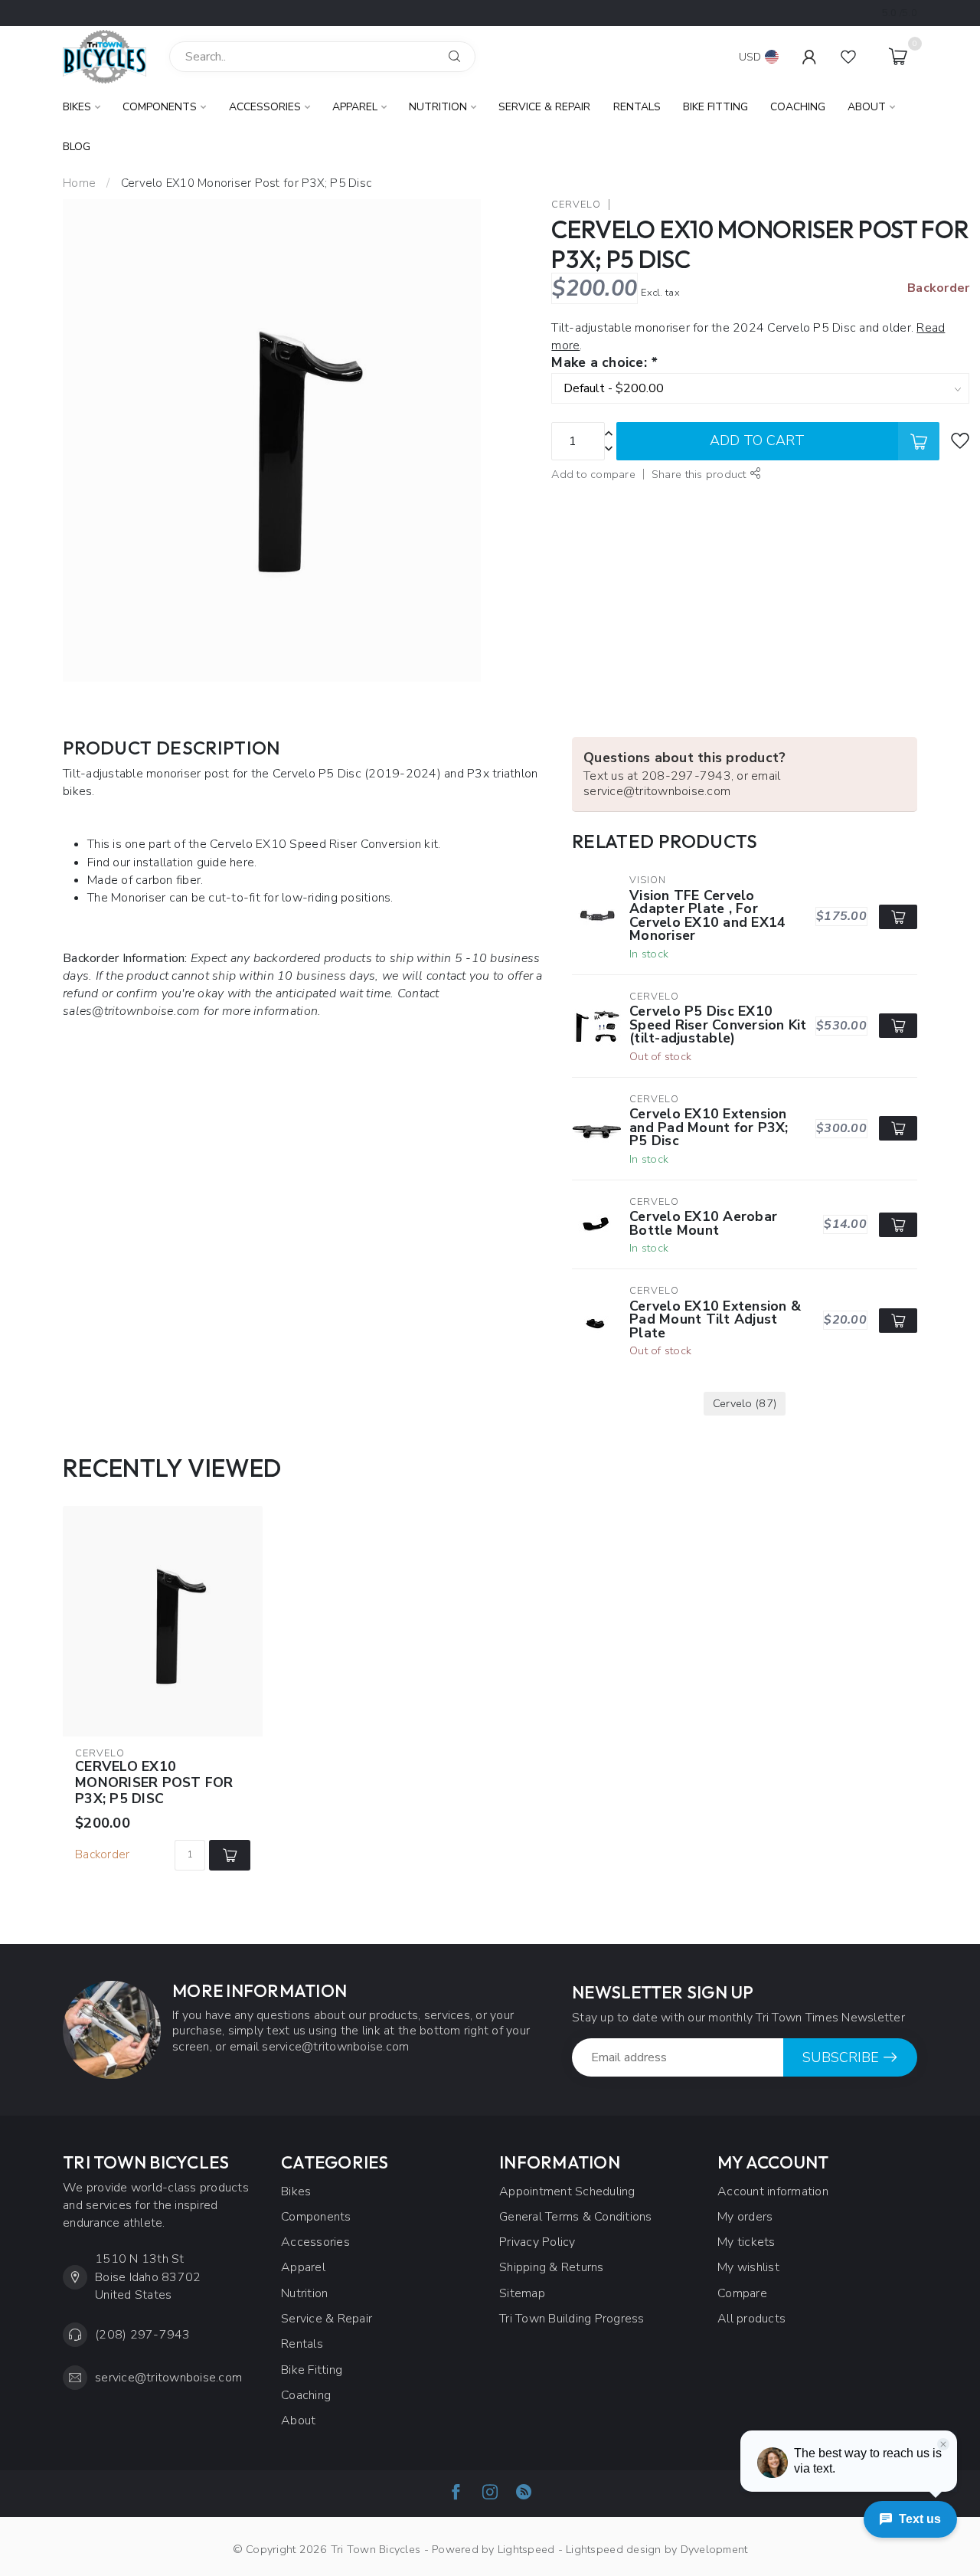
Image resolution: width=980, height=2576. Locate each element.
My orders (745, 2217)
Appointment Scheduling (567, 2191)
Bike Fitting (715, 107)
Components (160, 107)
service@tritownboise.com (168, 2378)
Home (79, 183)
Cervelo (576, 205)
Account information (773, 2191)
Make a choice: (604, 363)
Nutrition (438, 107)
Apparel (355, 107)
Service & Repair (544, 107)
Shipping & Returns (552, 2267)
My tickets (746, 2242)
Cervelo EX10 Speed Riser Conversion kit (324, 844)
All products (751, 2319)
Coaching (798, 107)
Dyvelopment (714, 2549)
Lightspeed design (613, 2549)
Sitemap (522, 2293)
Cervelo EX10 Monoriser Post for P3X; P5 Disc (246, 183)
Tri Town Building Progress (572, 2319)
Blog (77, 147)
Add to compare (593, 474)
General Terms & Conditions (576, 2217)
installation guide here (194, 862)
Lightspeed (526, 2549)
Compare (742, 2293)
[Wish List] (848, 57)
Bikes (77, 107)
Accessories (265, 107)
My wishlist (748, 2267)
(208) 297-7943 (143, 2335)
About (867, 107)
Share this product (701, 474)
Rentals (637, 107)
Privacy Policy (537, 2242)
